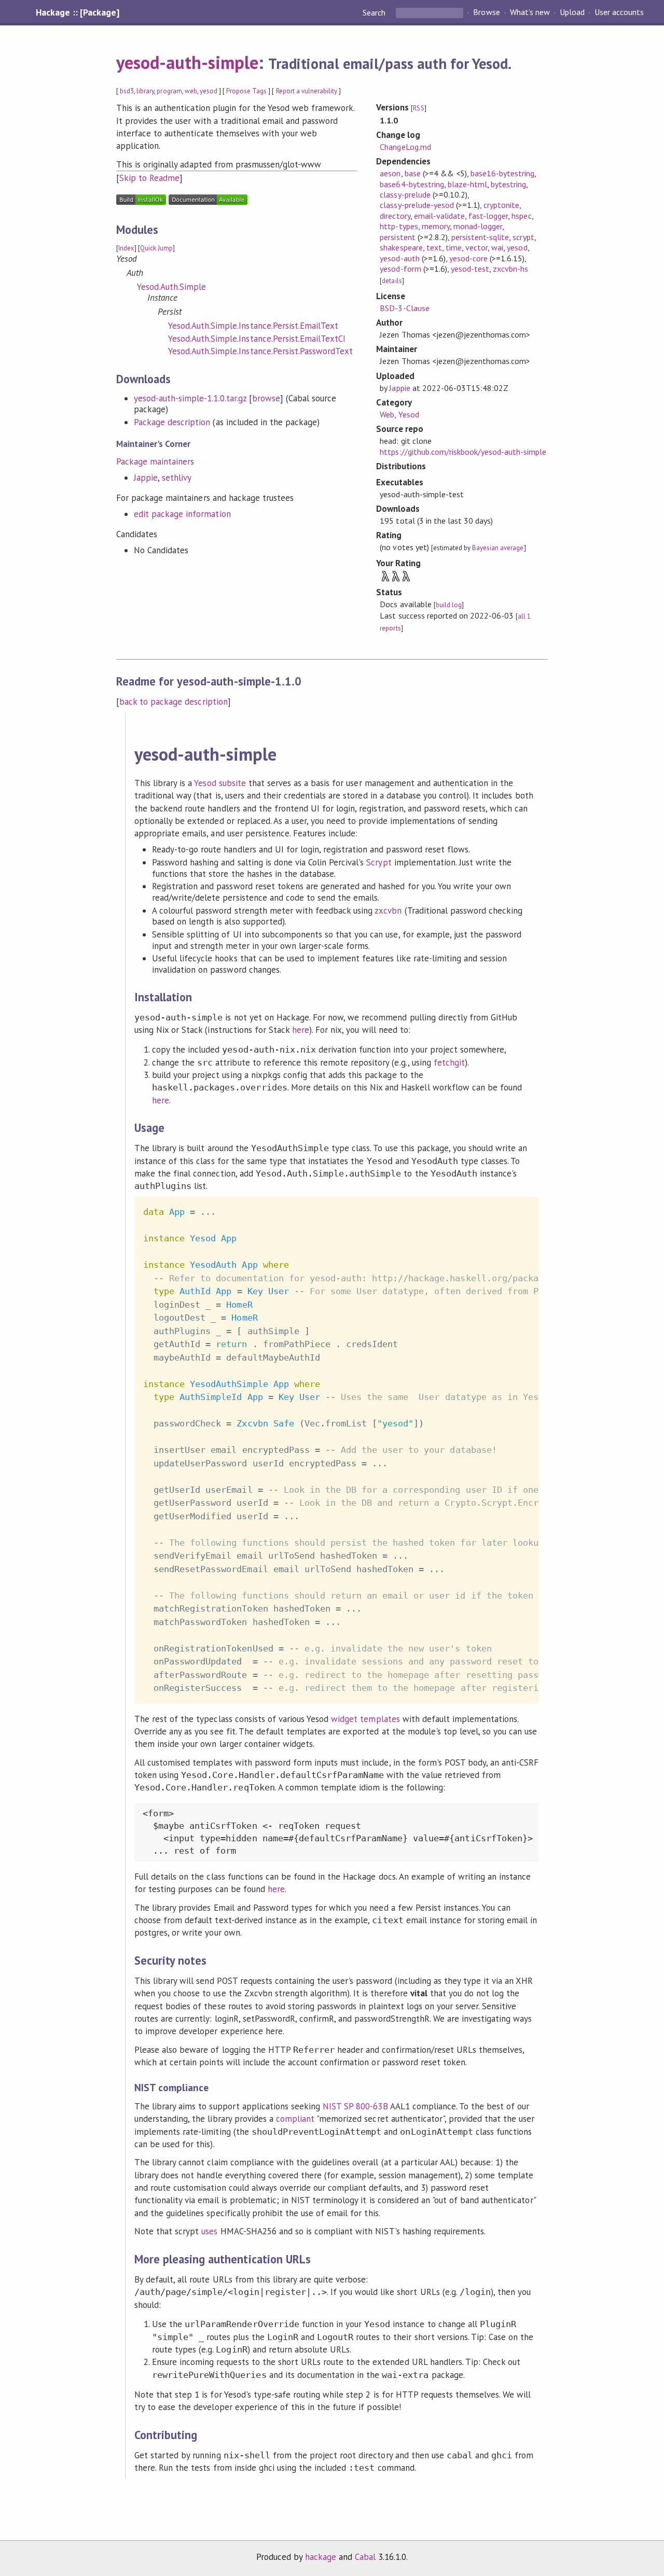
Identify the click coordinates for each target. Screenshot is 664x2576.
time (454, 247)
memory (436, 226)
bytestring (508, 184)
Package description (172, 422)
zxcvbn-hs (510, 269)
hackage (321, 2557)
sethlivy (177, 478)
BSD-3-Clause (404, 308)
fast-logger (488, 216)
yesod (209, 91)
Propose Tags (246, 91)
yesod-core (468, 258)
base (413, 173)
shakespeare (401, 247)
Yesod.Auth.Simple (171, 287)
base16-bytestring (502, 173)
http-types (399, 226)
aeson (390, 173)
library (145, 91)
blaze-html (467, 184)
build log (449, 605)
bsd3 (127, 91)
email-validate (439, 216)
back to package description (174, 702)
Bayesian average (498, 548)
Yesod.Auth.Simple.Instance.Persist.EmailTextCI (257, 339)
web (191, 91)
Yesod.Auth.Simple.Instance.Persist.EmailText (253, 326)
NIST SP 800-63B (355, 2106)
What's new (530, 12)
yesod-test (470, 269)
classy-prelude (405, 194)
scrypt (523, 237)
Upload (572, 12)
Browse (486, 12)
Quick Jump (156, 248)
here (301, 1030)
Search (375, 12)
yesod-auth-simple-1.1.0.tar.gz (190, 398)
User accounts (619, 12)
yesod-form (400, 269)
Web (387, 414)
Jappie (146, 478)
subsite (232, 783)
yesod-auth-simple (187, 62)
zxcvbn (388, 911)
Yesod (409, 414)
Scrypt (379, 862)
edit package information (182, 514)
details (392, 281)
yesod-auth (399, 258)
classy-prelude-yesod (417, 205)
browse (266, 398)
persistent (397, 237)
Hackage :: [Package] (77, 12)
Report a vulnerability (307, 91)
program (169, 91)
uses (209, 2231)
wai (497, 247)
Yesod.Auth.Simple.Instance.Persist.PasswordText (260, 351)
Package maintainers (155, 461)
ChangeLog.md (405, 147)
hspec (521, 216)
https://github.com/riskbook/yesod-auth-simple (463, 452)
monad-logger (478, 226)
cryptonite (501, 205)
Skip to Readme (149, 178)
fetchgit (449, 1062)
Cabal (365, 2557)
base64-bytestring (412, 184)
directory (395, 216)
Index (126, 248)
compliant (295, 2119)
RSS (418, 108)
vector (476, 247)
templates (380, 1719)
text (434, 247)
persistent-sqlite (480, 237)
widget (344, 1719)
